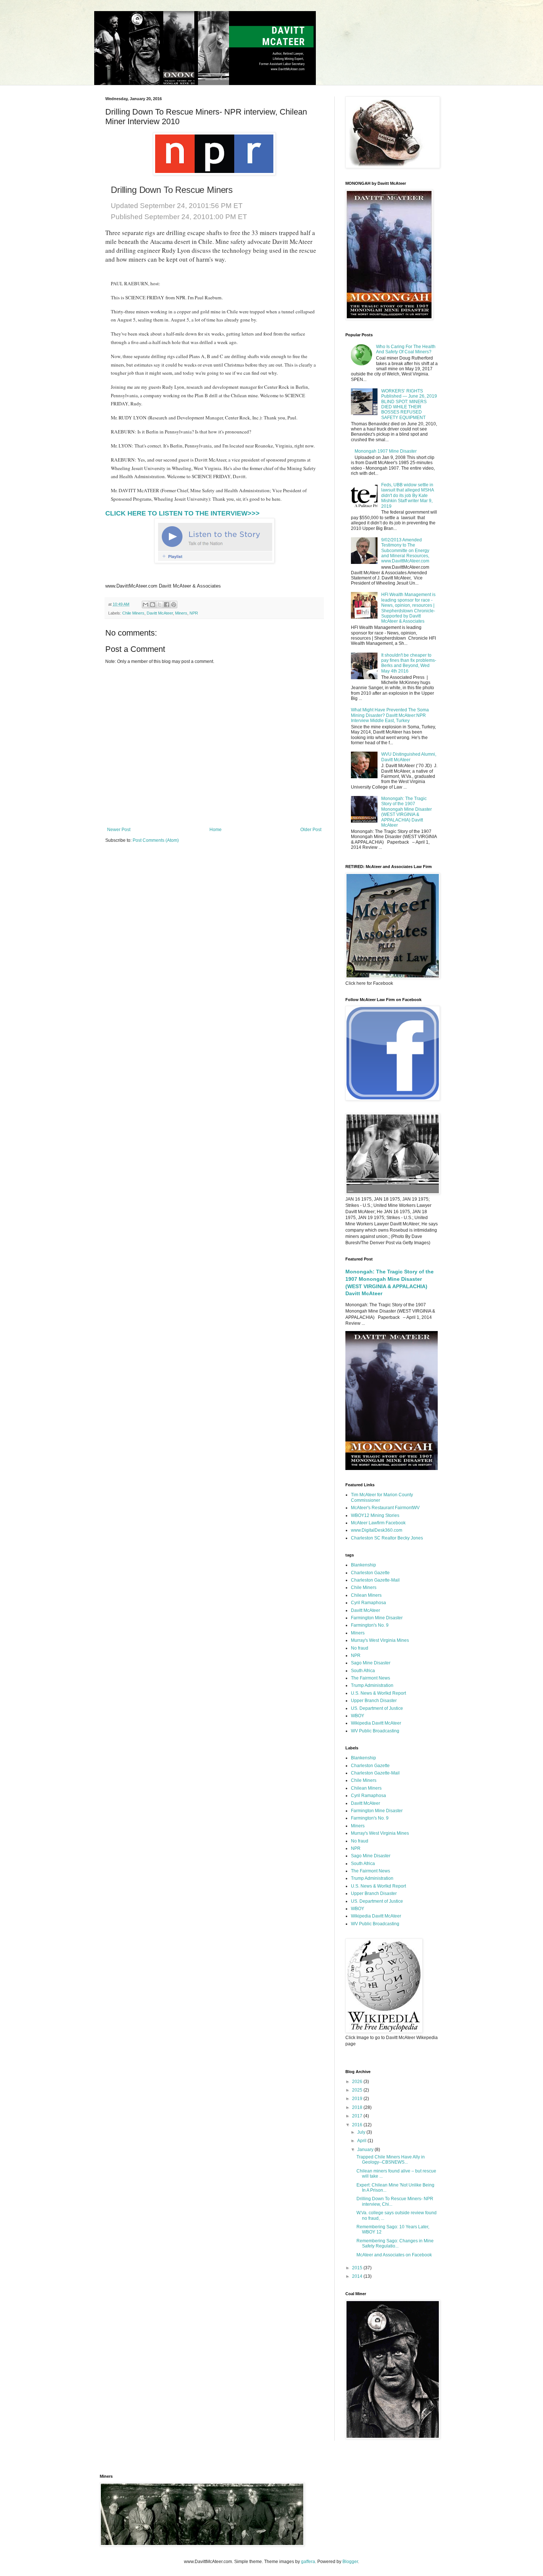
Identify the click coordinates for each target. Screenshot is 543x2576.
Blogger (350, 2562)
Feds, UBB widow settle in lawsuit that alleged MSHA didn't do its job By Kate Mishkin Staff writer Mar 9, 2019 (407, 496)
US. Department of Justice (377, 1708)
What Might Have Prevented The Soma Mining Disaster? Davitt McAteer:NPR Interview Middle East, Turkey (390, 715)
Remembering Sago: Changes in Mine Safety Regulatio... (395, 2243)
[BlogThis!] (153, 605)
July (362, 2132)
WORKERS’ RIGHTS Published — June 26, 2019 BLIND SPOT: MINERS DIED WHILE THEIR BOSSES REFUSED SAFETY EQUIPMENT (409, 404)
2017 (358, 2116)
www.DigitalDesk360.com (377, 1530)
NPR (194, 613)
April (362, 2141)
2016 (358, 2125)
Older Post (311, 830)
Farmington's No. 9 (370, 1625)
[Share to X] (160, 605)
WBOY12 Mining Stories (375, 1515)
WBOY (358, 1716)
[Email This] (146, 605)
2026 (358, 2082)
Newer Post (119, 830)
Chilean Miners (366, 1595)
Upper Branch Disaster (374, 1701)
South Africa (363, 1671)
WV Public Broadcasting (375, 1731)
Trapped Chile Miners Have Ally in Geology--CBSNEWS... (391, 2160)
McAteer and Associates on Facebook (394, 2255)
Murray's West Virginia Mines (380, 1640)
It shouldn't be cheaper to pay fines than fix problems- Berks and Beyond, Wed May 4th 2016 (409, 663)
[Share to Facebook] (167, 605)
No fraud (360, 1648)
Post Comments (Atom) (156, 840)
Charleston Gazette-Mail (375, 1580)
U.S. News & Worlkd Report (378, 1693)
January (366, 2150)
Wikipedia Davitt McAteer (376, 1723)
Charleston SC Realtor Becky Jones (387, 1538)
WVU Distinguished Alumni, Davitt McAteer (409, 757)
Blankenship (363, 1565)
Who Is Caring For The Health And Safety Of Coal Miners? (406, 349)
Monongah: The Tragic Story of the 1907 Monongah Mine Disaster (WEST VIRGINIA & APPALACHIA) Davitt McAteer (407, 812)
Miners (181, 613)
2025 (358, 2090)
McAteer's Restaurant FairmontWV (385, 1508)
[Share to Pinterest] (174, 605)
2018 (358, 2107)
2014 (358, 2276)
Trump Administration (372, 1685)
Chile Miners (133, 613)
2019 (358, 2099)
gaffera (308, 2562)
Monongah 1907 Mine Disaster (386, 451)
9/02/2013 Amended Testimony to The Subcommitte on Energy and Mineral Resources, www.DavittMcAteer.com (405, 551)
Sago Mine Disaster (371, 1663)
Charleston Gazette (370, 1573)
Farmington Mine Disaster (377, 1618)
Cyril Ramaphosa (368, 1603)
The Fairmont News (370, 1678)
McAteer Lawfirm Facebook (378, 1523)
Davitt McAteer (160, 613)
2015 (358, 2268)
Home (216, 830)
